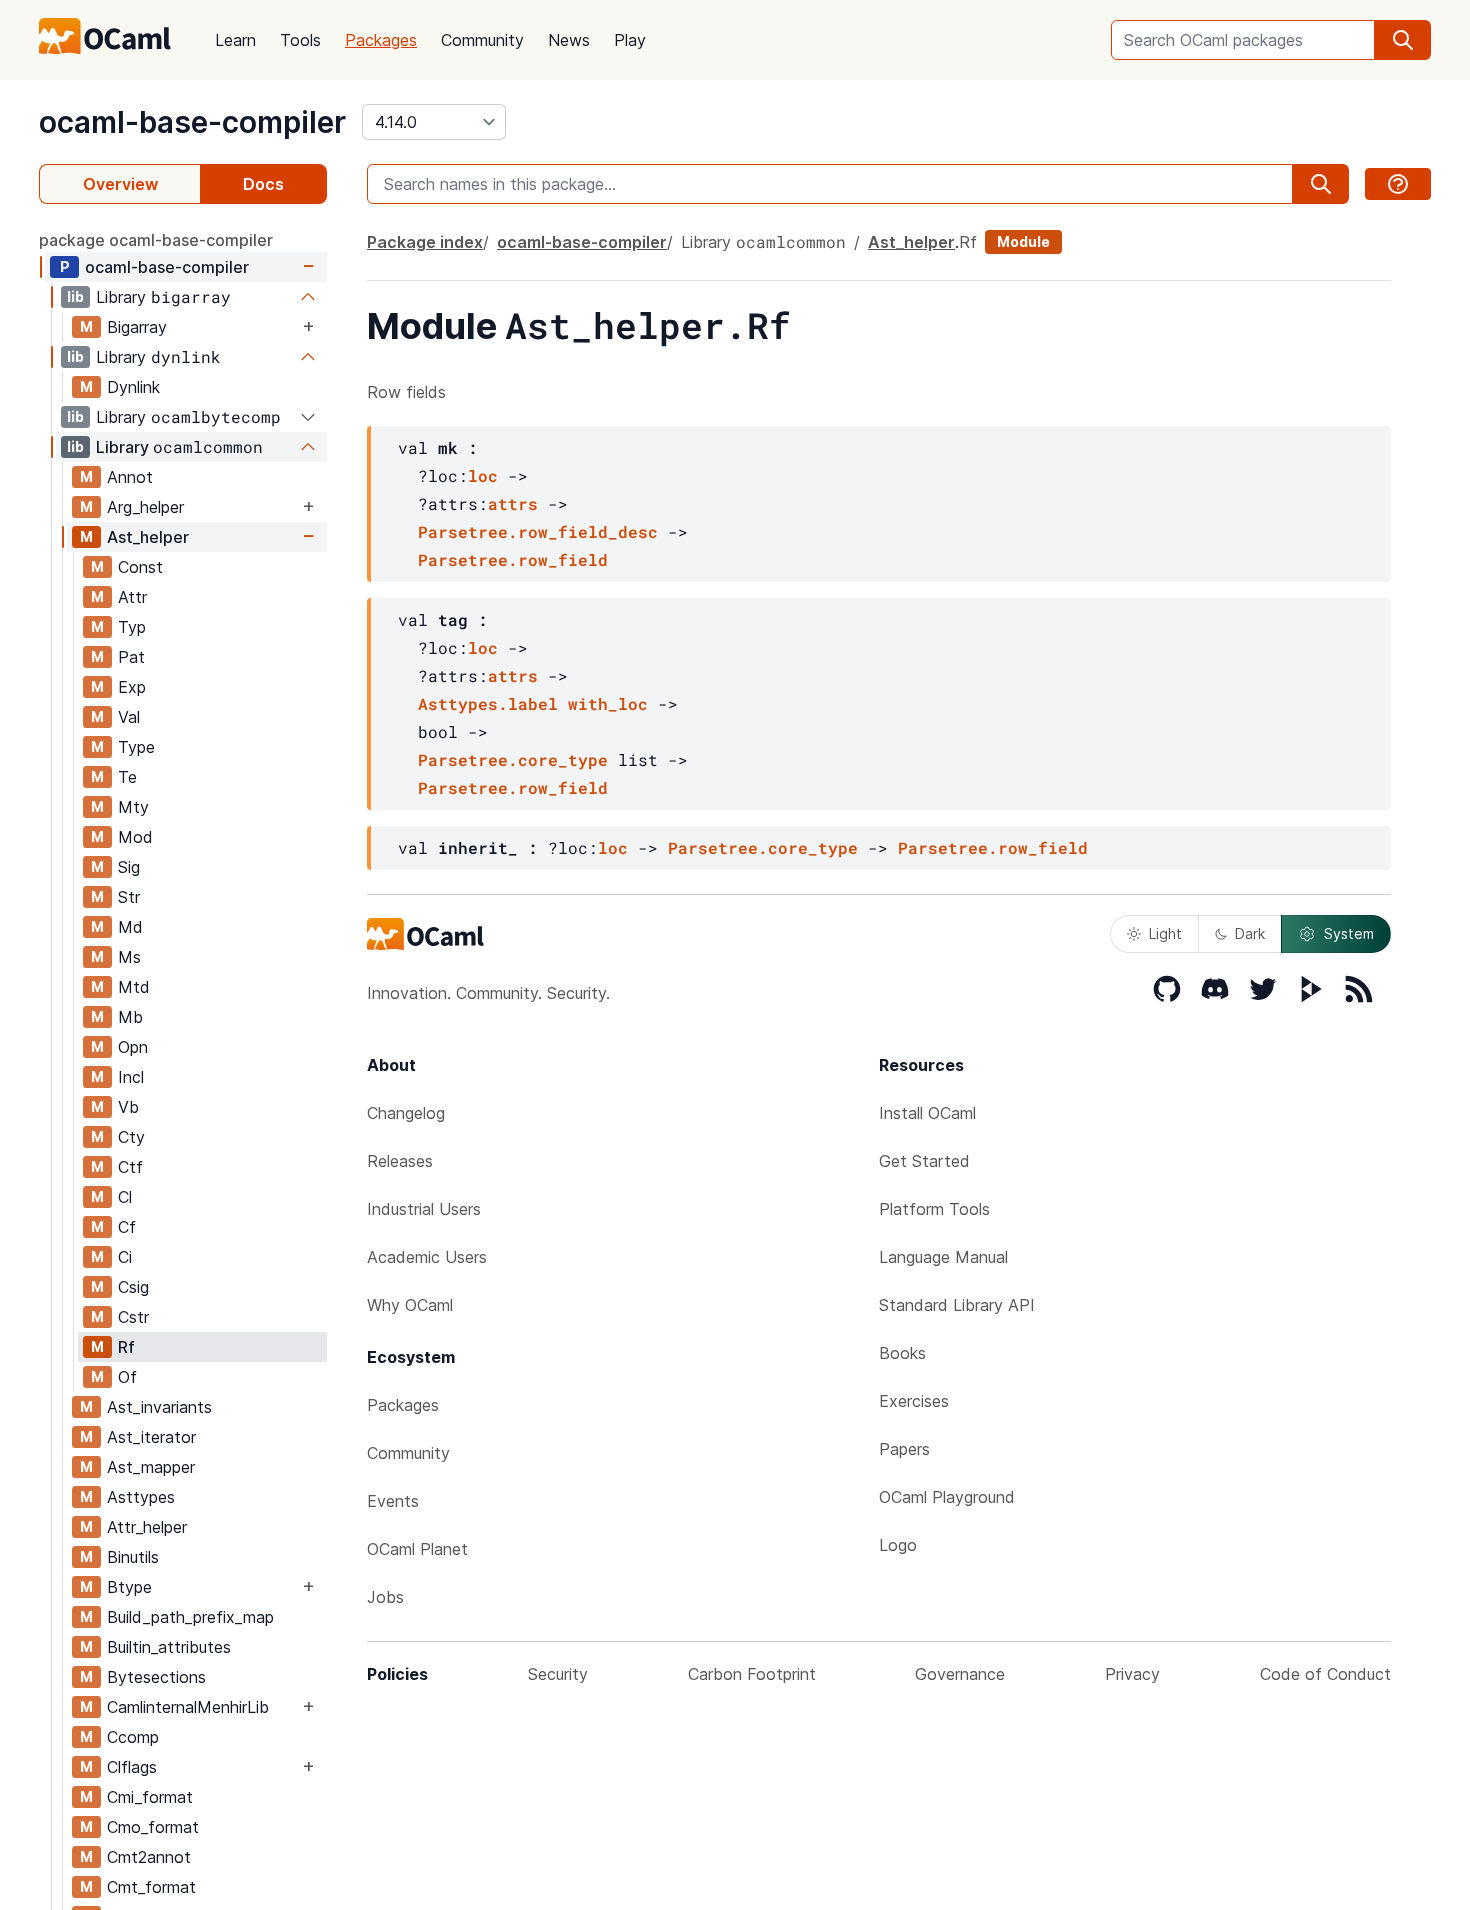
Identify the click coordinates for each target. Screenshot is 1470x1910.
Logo (898, 1545)
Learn (235, 40)
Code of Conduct (1325, 1674)
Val (129, 717)
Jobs (385, 1597)
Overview (120, 184)
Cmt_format (151, 1887)
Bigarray (137, 327)
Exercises (914, 1401)
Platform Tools (934, 1209)
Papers (904, 1449)
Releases (400, 1161)
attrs (513, 503)
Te (127, 777)
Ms (129, 957)
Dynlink (133, 387)
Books (902, 1353)
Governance (960, 1674)
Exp (132, 687)
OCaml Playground (947, 1497)
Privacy (1132, 1674)
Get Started (924, 1161)
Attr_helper (147, 1527)
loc (483, 475)
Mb (130, 1017)
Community (482, 40)
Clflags (132, 1767)
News (569, 40)
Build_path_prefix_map (190, 1617)
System (1349, 933)
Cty (131, 1137)
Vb (128, 1107)
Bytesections (156, 1677)
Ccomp (133, 1737)
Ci (125, 1257)
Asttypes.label (488, 703)
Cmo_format (153, 1827)
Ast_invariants (159, 1407)
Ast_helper (148, 537)
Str (129, 897)
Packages (381, 40)
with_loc (608, 703)
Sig (129, 867)
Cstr (133, 1317)
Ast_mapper (151, 1467)
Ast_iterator (151, 1437)
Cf (127, 1227)
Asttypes (141, 1497)
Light (1165, 933)
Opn (133, 1047)
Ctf (130, 1167)
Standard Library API (957, 1305)
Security (558, 1674)
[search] (1403, 40)
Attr (132, 597)
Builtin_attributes (169, 1647)
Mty (133, 807)
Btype (129, 1587)
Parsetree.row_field (513, 559)
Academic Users (427, 1257)
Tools (300, 40)
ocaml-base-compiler (192, 122)
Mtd (134, 987)
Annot (130, 477)
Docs (263, 184)
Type (136, 747)
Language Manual (943, 1257)
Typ (132, 627)
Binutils (133, 1557)
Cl (125, 1197)
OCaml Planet (417, 1549)
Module (1023, 241)
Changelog (406, 1113)
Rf (126, 1347)
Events (393, 1501)
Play (630, 40)
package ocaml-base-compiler (156, 240)
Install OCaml (927, 1113)
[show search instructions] (1398, 184)
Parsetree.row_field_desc (538, 531)
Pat (131, 657)
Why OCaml (410, 1305)
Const (140, 567)
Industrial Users (424, 1209)
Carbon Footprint (752, 1674)
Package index (425, 242)
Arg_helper (145, 507)
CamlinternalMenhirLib (188, 1707)
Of (127, 1377)
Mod (135, 837)
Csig (133, 1287)
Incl (131, 1077)
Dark (1250, 933)
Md (130, 927)
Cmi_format (150, 1797)
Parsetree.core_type (513, 759)
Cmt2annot (149, 1857)
